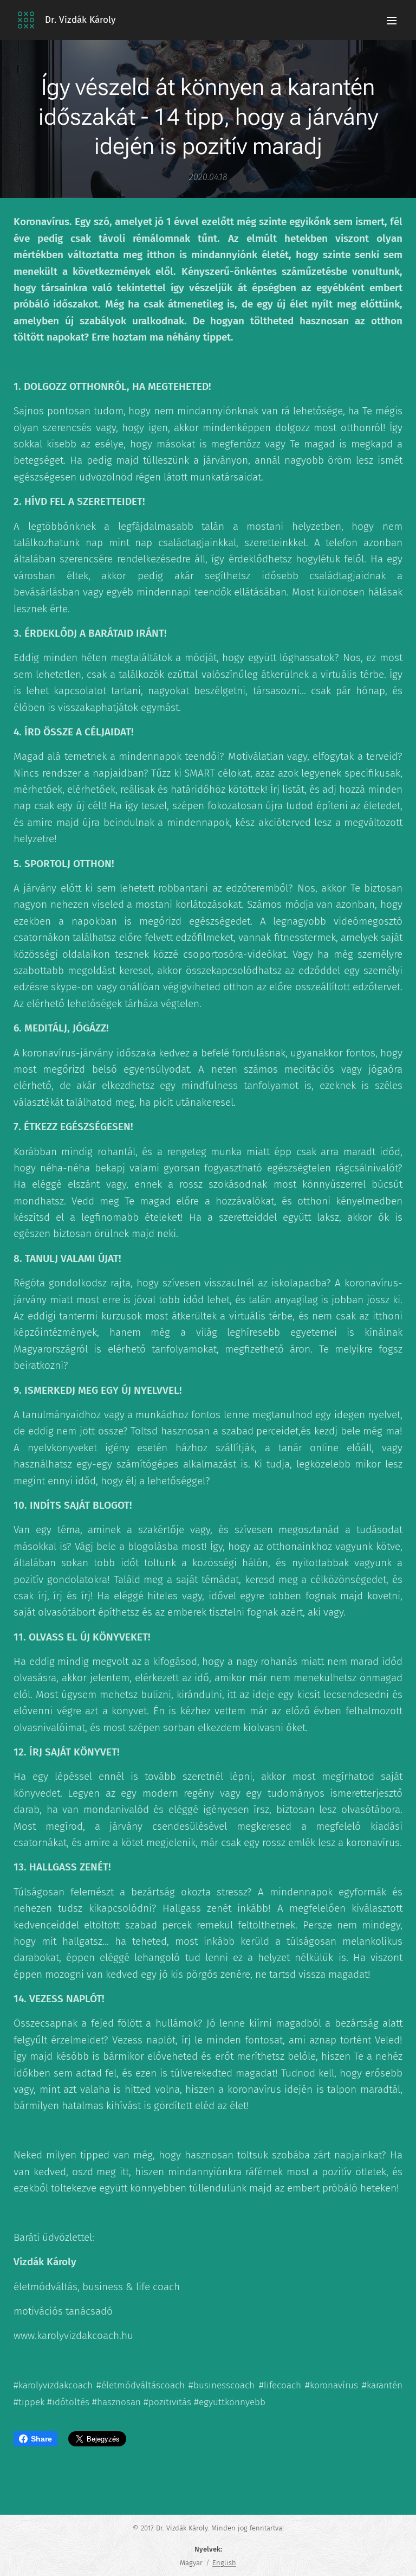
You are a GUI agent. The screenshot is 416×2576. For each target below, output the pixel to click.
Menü (392, 20)
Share (41, 2439)
